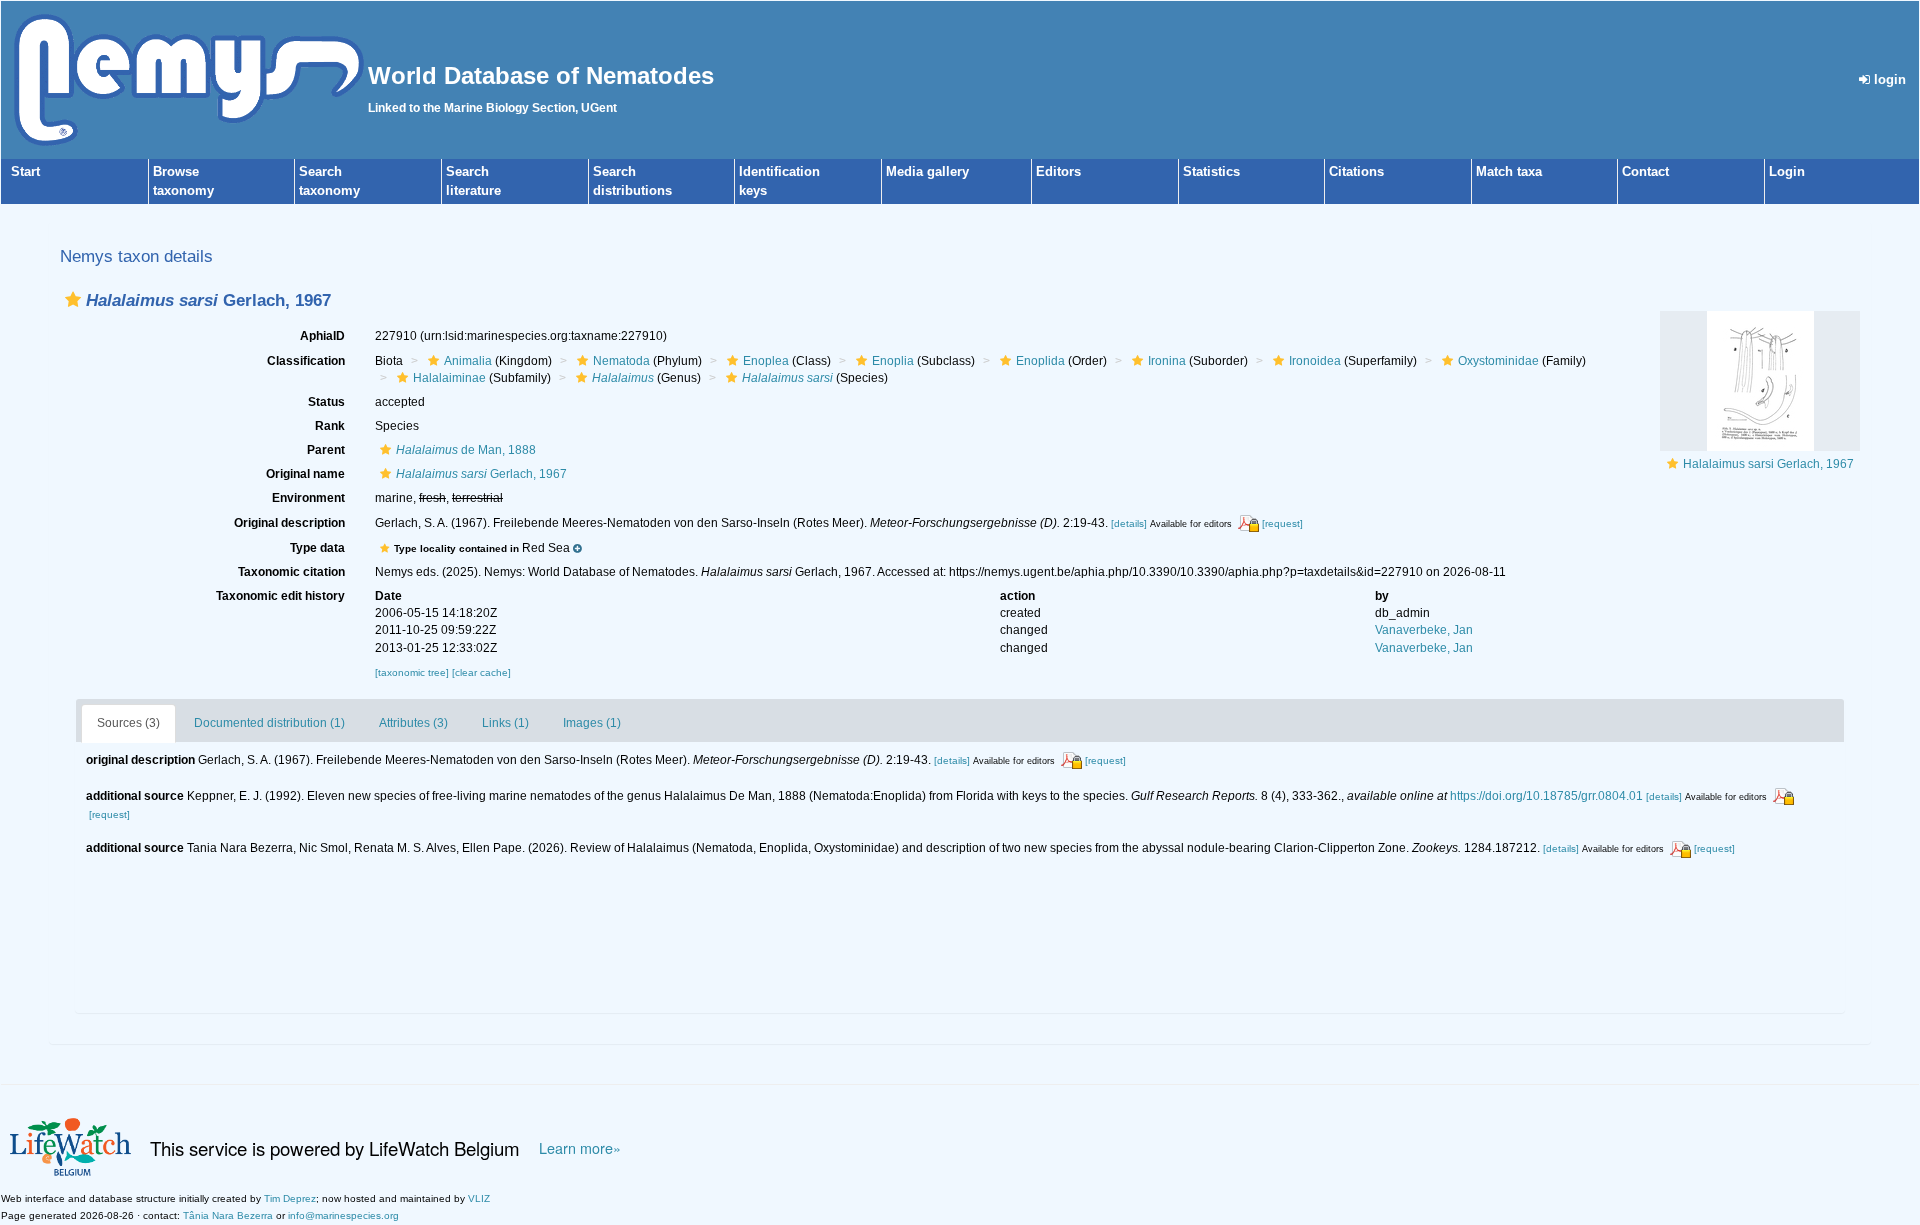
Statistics (1211, 171)
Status (326, 402)
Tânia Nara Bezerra (228, 1215)
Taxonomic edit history (280, 596)
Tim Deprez (290, 1198)
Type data (317, 548)
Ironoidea (1315, 361)
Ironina (1167, 361)
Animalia (468, 361)
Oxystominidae (1498, 361)
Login (1787, 171)
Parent (326, 450)
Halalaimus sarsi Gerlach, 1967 (1768, 464)
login (1888, 79)
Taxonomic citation (291, 572)
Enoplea (766, 361)
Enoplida (1040, 361)
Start (25, 171)
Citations (1356, 171)
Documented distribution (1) (269, 723)
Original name (305, 474)
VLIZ (479, 1198)
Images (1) (592, 723)
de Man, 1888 (466, 450)
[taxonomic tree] (413, 672)
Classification (306, 361)
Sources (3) (128, 723)
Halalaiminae (449, 378)
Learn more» (580, 1148)
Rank (330, 426)
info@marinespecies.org (343, 1215)
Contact (1645, 171)
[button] (73, 299)
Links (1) (505, 723)
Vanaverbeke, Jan (1424, 630)
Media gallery (927, 171)
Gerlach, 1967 (481, 474)
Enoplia (893, 361)
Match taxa (1509, 171)
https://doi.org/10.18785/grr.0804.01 (1546, 796)
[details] (1129, 523)
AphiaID (322, 336)
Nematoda (621, 361)
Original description (289, 523)
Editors (1058, 171)
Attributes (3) (413, 723)
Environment (308, 498)
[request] (1282, 523)
